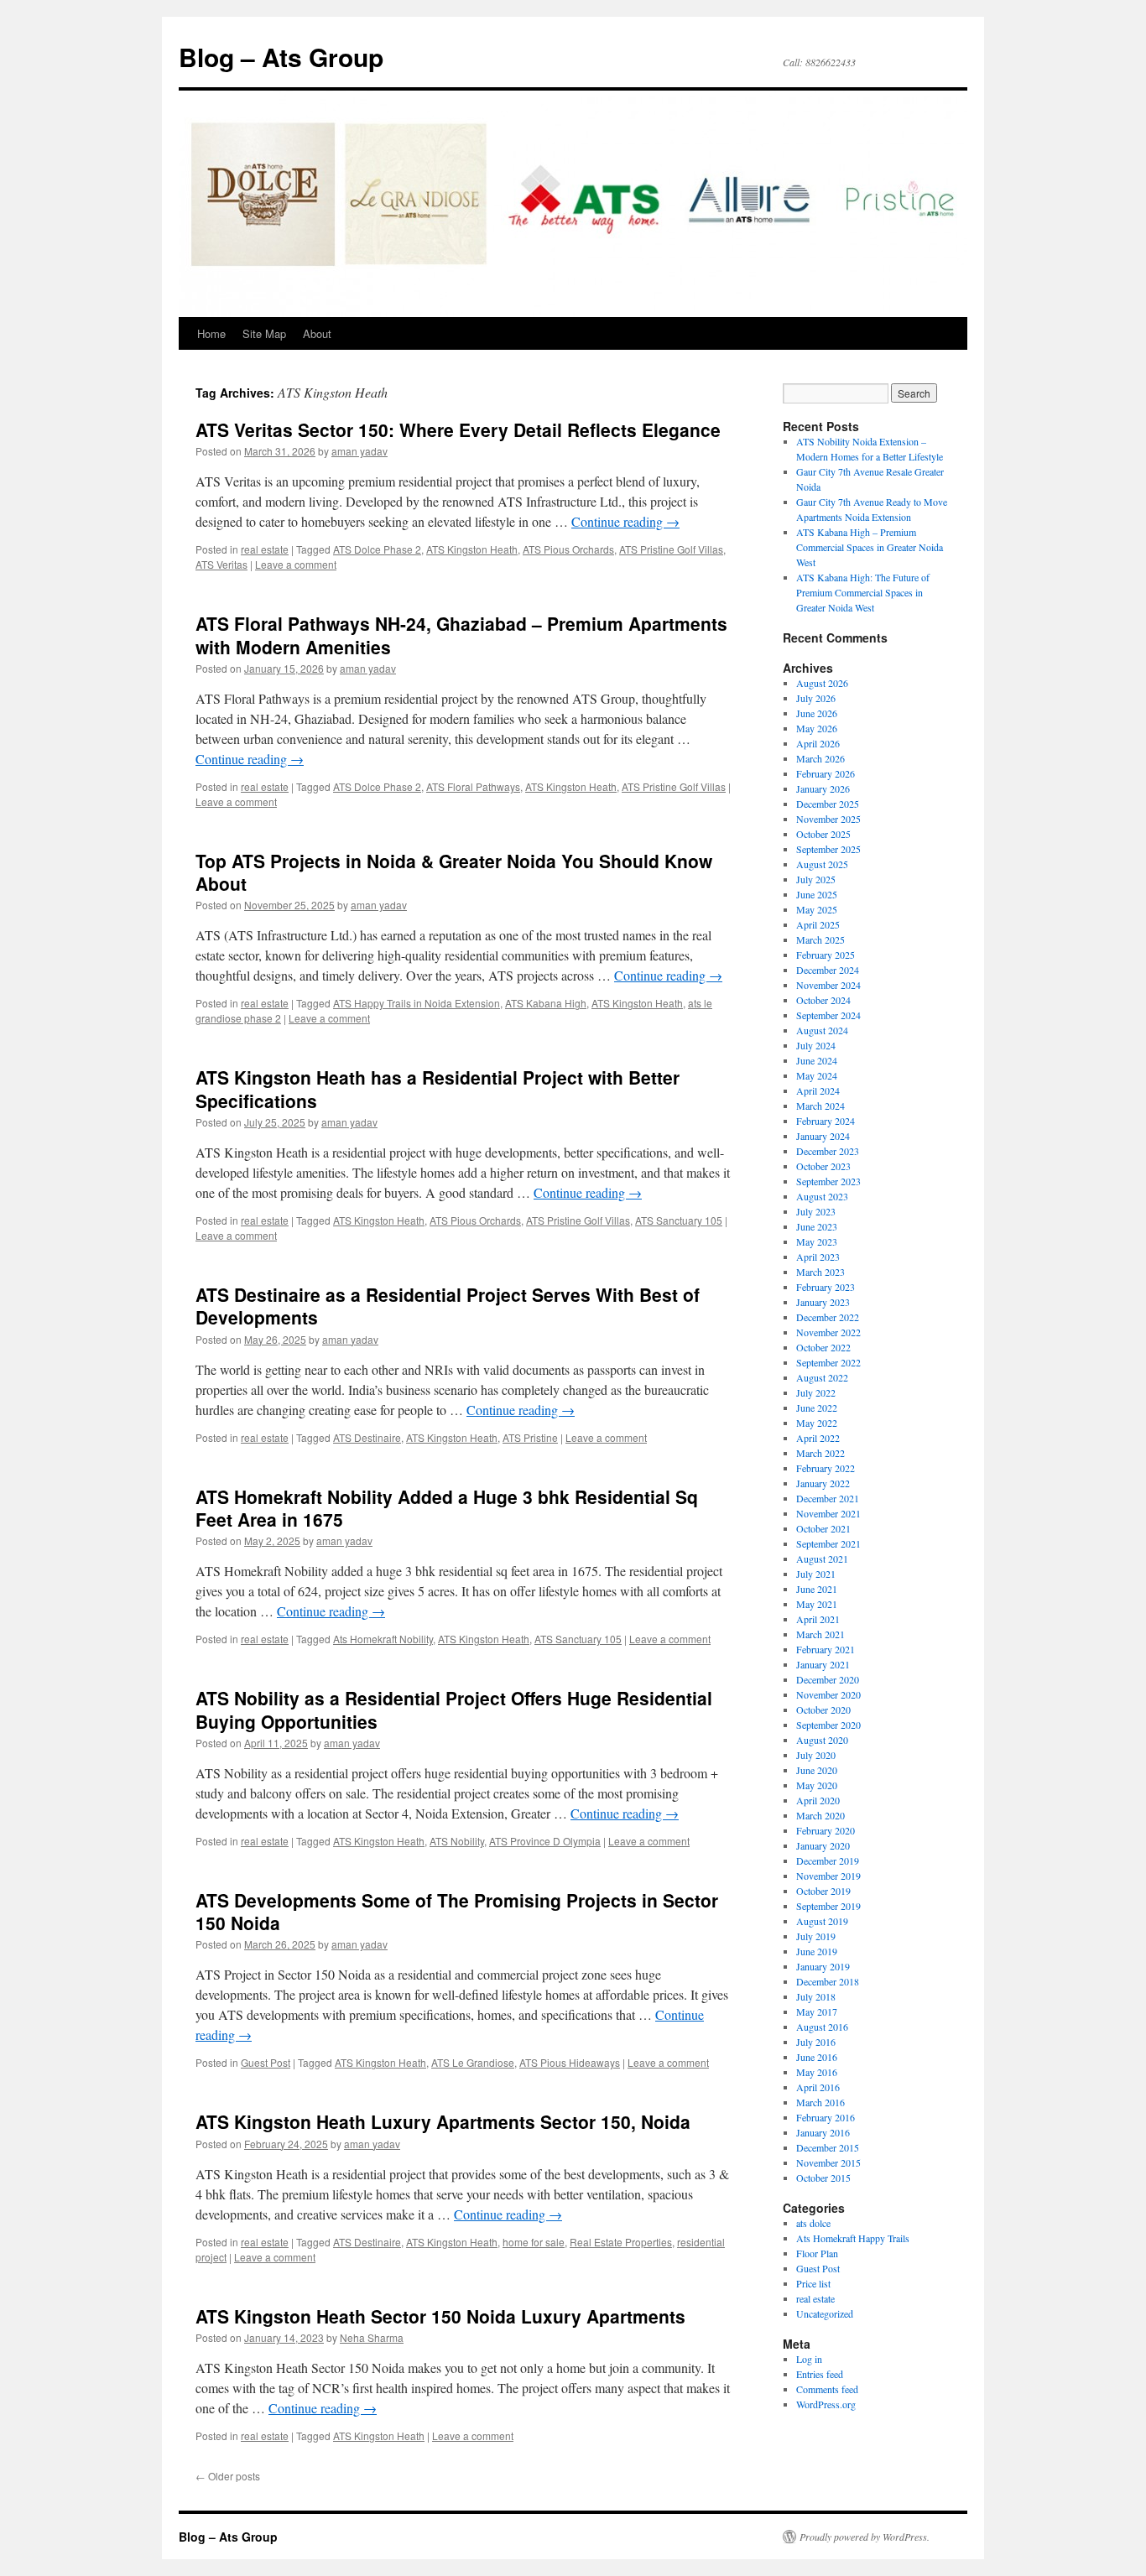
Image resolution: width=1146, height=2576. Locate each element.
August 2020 (822, 1740)
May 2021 (817, 1604)
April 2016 (818, 2087)
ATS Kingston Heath (472, 549)
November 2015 (828, 2162)
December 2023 (828, 1151)
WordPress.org (826, 2404)
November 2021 (828, 1513)
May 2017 (817, 2011)
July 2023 (816, 1211)
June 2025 (817, 894)
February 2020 (826, 1830)
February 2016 (826, 2117)
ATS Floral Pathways (473, 786)
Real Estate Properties (621, 2242)
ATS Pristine (530, 1437)
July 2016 (816, 2042)
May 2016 (817, 2072)
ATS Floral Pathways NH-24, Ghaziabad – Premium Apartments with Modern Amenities (461, 635)
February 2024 (826, 1121)
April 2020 (818, 1800)
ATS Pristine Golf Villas (671, 549)
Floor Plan (817, 2253)
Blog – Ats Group (281, 57)
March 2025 (820, 939)
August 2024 (822, 1030)
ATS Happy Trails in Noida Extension (417, 1003)
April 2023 (818, 1257)
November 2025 (828, 819)
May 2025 (817, 909)
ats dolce (813, 2223)
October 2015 (823, 2178)
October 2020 (823, 1710)
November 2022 (828, 1332)
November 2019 (828, 1876)
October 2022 (823, 1347)
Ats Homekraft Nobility (383, 1639)
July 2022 (816, 1392)
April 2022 (818, 1438)
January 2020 (823, 1845)
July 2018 (816, 1996)
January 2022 (823, 1483)
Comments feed (827, 2389)
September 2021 (828, 1543)
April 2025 (818, 924)
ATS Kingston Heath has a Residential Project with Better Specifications (438, 1088)
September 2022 (828, 1362)
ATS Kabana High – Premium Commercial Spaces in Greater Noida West (870, 547)
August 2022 (822, 1377)
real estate (265, 549)
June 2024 (817, 1060)
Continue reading (625, 521)
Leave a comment (296, 564)
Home (211, 333)
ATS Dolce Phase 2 (377, 549)
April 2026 (818, 743)
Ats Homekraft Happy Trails (853, 2238)
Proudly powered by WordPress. (865, 2537)
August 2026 (822, 683)
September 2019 (828, 1906)
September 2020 (828, 1725)
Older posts (228, 2476)
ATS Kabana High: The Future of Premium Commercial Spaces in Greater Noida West (863, 592)
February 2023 (826, 1287)
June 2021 (817, 1589)
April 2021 (818, 1619)
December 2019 (828, 1860)
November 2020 (828, 1694)
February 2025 (826, 955)
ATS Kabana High (546, 1003)
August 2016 (822, 2027)
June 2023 (817, 1226)
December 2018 (828, 1981)
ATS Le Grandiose (473, 2062)
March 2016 (820, 2102)
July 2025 (816, 879)
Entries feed (820, 2374)
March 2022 (820, 1453)
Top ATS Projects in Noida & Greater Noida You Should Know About (454, 872)
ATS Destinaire (367, 1437)
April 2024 (818, 1090)
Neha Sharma (372, 2337)
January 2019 (823, 1966)
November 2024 (828, 985)
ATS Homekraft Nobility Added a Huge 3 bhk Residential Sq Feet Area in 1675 (447, 1508)
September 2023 (828, 1181)
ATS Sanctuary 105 (679, 1220)
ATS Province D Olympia (545, 1841)
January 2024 (823, 1136)
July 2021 (816, 1574)
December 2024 (828, 970)
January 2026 (823, 788)
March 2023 (820, 1272)
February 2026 (826, 773)
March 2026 (820, 758)
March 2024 (820, 1106)
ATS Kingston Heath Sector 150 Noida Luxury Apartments (440, 2316)
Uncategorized (825, 2313)
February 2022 (826, 1468)
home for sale (534, 2242)
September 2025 (828, 849)
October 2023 (823, 1166)
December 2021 (828, 1498)
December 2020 (828, 1679)
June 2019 (817, 1951)
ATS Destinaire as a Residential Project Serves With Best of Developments (448, 1306)
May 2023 (817, 1241)
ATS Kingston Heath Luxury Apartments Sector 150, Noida (443, 2121)
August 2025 (822, 864)
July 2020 (816, 1755)
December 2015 (828, 2147)
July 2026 (816, 698)
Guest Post (266, 2062)
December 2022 (828, 1317)
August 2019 (822, 1921)
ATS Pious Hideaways (570, 2062)
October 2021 (823, 1528)
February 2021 (826, 1649)
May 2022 (817, 1423)
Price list (813, 2283)
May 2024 (817, 1075)
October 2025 (823, 834)
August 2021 (822, 1559)
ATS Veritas (221, 564)
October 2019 (823, 1891)
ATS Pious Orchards (568, 549)
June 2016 (817, 2057)
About (317, 333)
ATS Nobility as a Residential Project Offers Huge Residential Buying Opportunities (454, 1709)
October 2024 (823, 1000)
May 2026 (817, 728)
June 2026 (817, 713)
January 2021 (823, 1664)
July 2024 (816, 1045)
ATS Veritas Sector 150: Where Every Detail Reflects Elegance (458, 429)
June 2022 (817, 1408)
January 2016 (823, 2132)
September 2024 (828, 1015)
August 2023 (822, 1196)
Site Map (264, 333)
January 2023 (823, 1302)
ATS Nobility (457, 1841)
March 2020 (820, 1815)
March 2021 (820, 1634)
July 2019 (816, 1936)
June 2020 (817, 1770)
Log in (809, 2359)
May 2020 (817, 1785)
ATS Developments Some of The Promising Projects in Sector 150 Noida (457, 1911)
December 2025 (828, 804)
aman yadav (359, 451)
